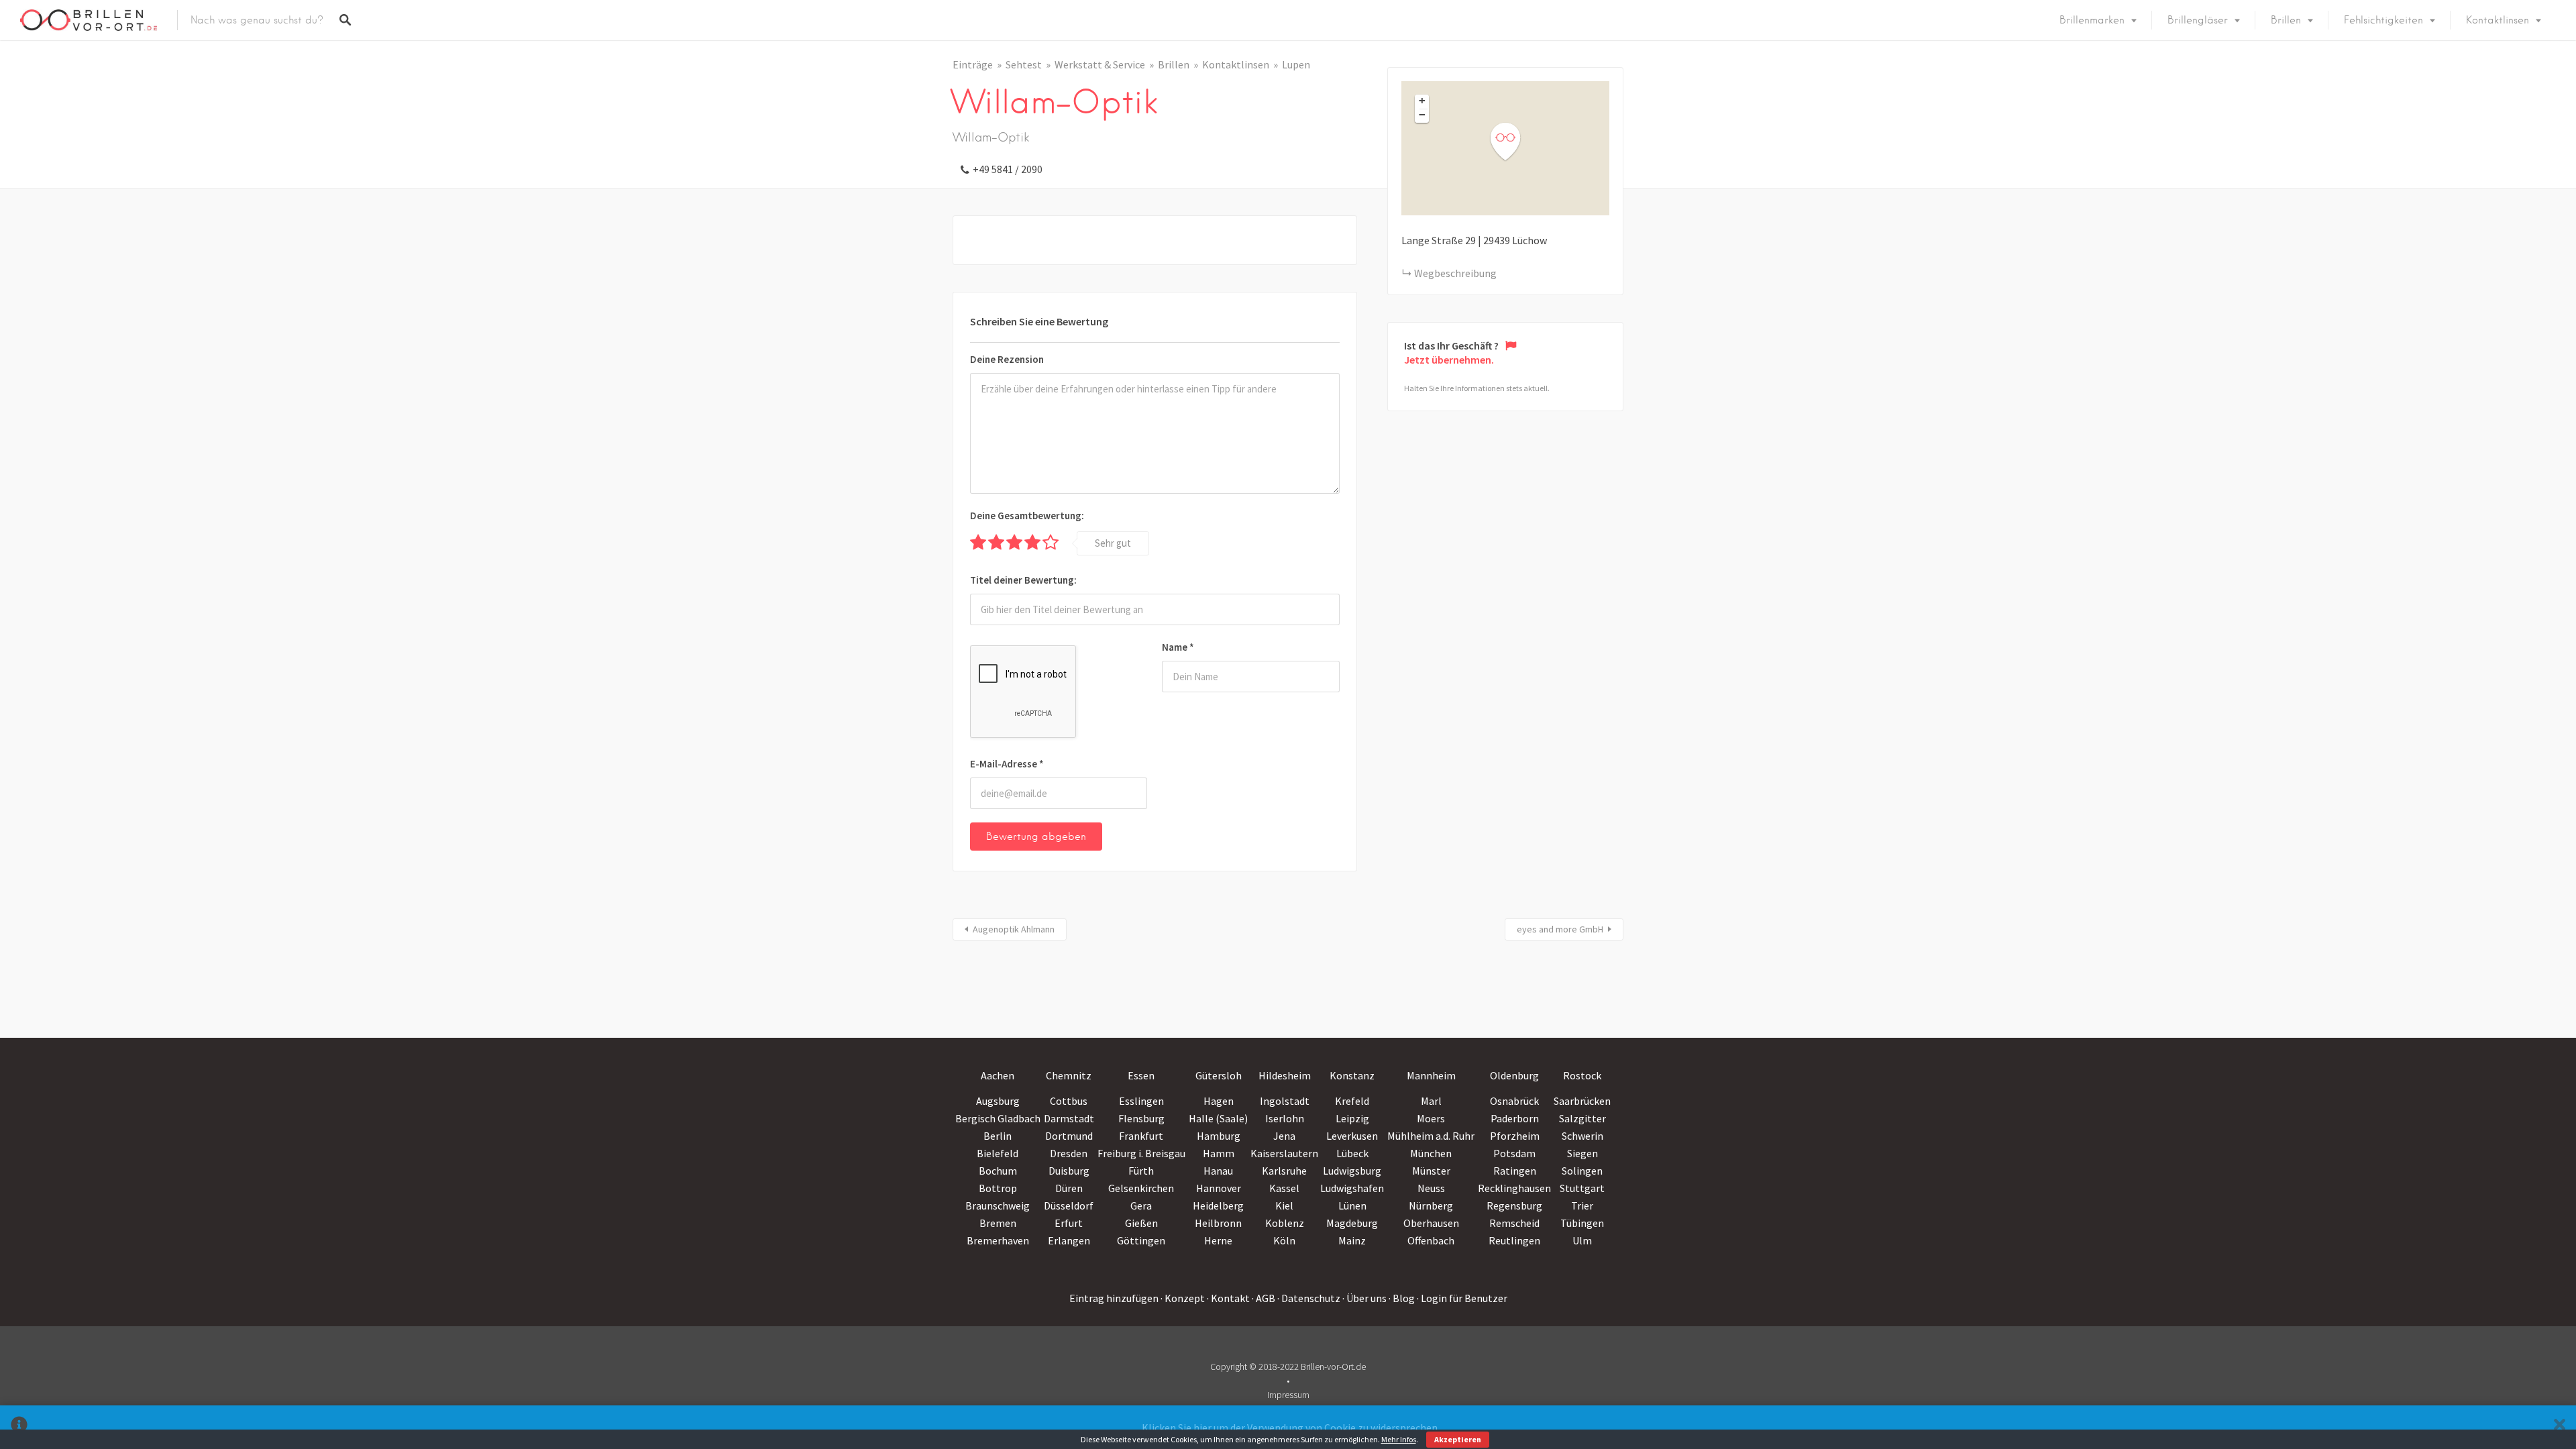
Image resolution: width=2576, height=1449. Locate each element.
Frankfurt (1141, 1136)
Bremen (998, 1223)
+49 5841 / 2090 (1008, 169)
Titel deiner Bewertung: (1023, 580)
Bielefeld (998, 1153)
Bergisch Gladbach (998, 1118)
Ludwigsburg (1352, 1171)
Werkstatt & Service (1100, 64)
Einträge (973, 64)
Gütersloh (1219, 1075)
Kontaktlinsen (2498, 20)
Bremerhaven (998, 1240)
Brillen (2286, 20)
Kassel (1284, 1188)
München (1431, 1153)
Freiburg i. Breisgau (1141, 1153)
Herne (1218, 1240)
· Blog (1402, 1298)
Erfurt (1069, 1223)
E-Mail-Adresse (1007, 764)
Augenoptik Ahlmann (1014, 929)
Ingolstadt (1285, 1101)
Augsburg (998, 1101)
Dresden (1069, 1153)
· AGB (1264, 1298)
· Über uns (1364, 1298)
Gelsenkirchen (1141, 1188)
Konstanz (1352, 1075)
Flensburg (1141, 1118)
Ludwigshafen (1352, 1188)
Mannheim (1431, 1075)
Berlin (998, 1136)
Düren (1069, 1188)
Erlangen (1069, 1240)
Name (1178, 647)
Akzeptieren (1458, 1439)
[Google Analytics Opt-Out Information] (19, 1427)
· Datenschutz (1309, 1298)
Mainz (1352, 1240)
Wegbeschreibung (1455, 273)
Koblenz (1285, 1223)
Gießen (1141, 1223)
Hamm (1219, 1153)
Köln (1284, 1240)
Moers (1431, 1118)
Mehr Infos (1399, 1439)
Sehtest (1024, 64)
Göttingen (1141, 1240)
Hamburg (1219, 1136)
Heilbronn (1218, 1223)
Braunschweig (998, 1205)
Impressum (1288, 1395)
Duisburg (1069, 1171)
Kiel (1284, 1205)
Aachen (998, 1075)
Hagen (1219, 1101)
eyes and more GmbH (1560, 929)
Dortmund (1069, 1136)
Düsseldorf (1069, 1205)
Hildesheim (1285, 1075)
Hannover (1219, 1188)
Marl (1431, 1101)
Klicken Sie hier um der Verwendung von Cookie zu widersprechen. (1291, 1428)
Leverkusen (1352, 1136)
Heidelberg (1218, 1205)
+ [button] (1422, 101)
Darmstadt (1069, 1118)
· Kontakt (1228, 1298)
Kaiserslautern (1284, 1153)
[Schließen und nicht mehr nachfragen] (2560, 1427)
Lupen (1296, 64)
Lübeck (1352, 1153)
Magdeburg (1352, 1223)
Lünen (1352, 1205)
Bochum (998, 1171)
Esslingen (1141, 1101)
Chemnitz (1069, 1075)
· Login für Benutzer (1462, 1298)
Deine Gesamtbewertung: (1027, 516)
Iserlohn (1285, 1118)
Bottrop (998, 1188)
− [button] (1422, 115)
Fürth (1141, 1171)
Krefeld (1352, 1101)
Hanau (1218, 1171)
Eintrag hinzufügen (1114, 1298)
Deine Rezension (1007, 359)
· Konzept (1183, 1298)
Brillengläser (2198, 20)
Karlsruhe (1284, 1171)
